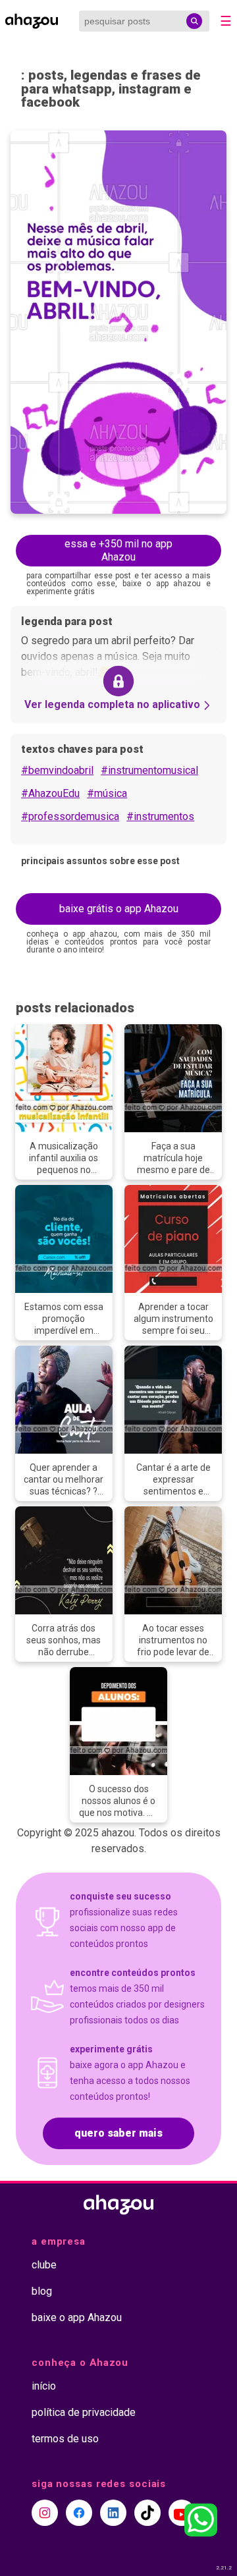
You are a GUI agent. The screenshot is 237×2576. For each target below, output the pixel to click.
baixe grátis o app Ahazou (119, 909)
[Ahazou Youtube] (182, 2513)
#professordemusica (70, 816)
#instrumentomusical (149, 770)
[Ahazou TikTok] (147, 2513)
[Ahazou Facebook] (79, 2513)
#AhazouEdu (50, 793)
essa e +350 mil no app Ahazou (118, 551)
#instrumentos (160, 816)
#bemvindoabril (57, 770)
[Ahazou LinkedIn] (113, 2513)
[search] (194, 21)
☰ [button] (226, 21)
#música (107, 793)
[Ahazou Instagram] (45, 2513)
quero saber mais (118, 2133)
